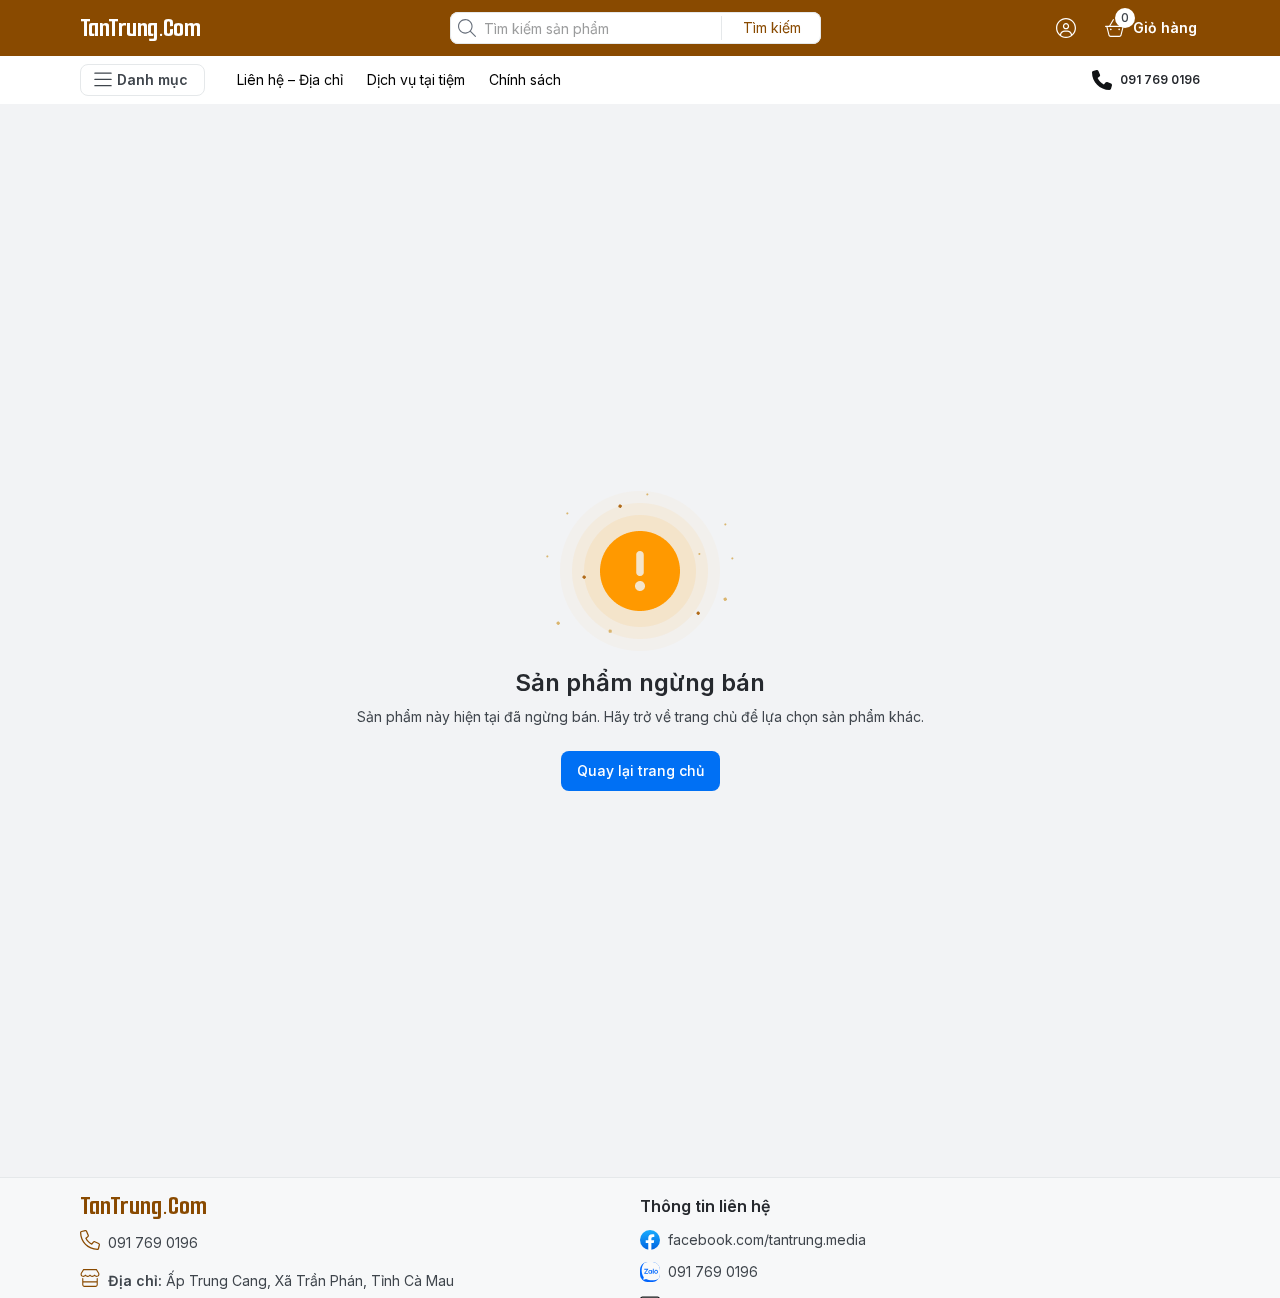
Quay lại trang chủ (640, 770)
